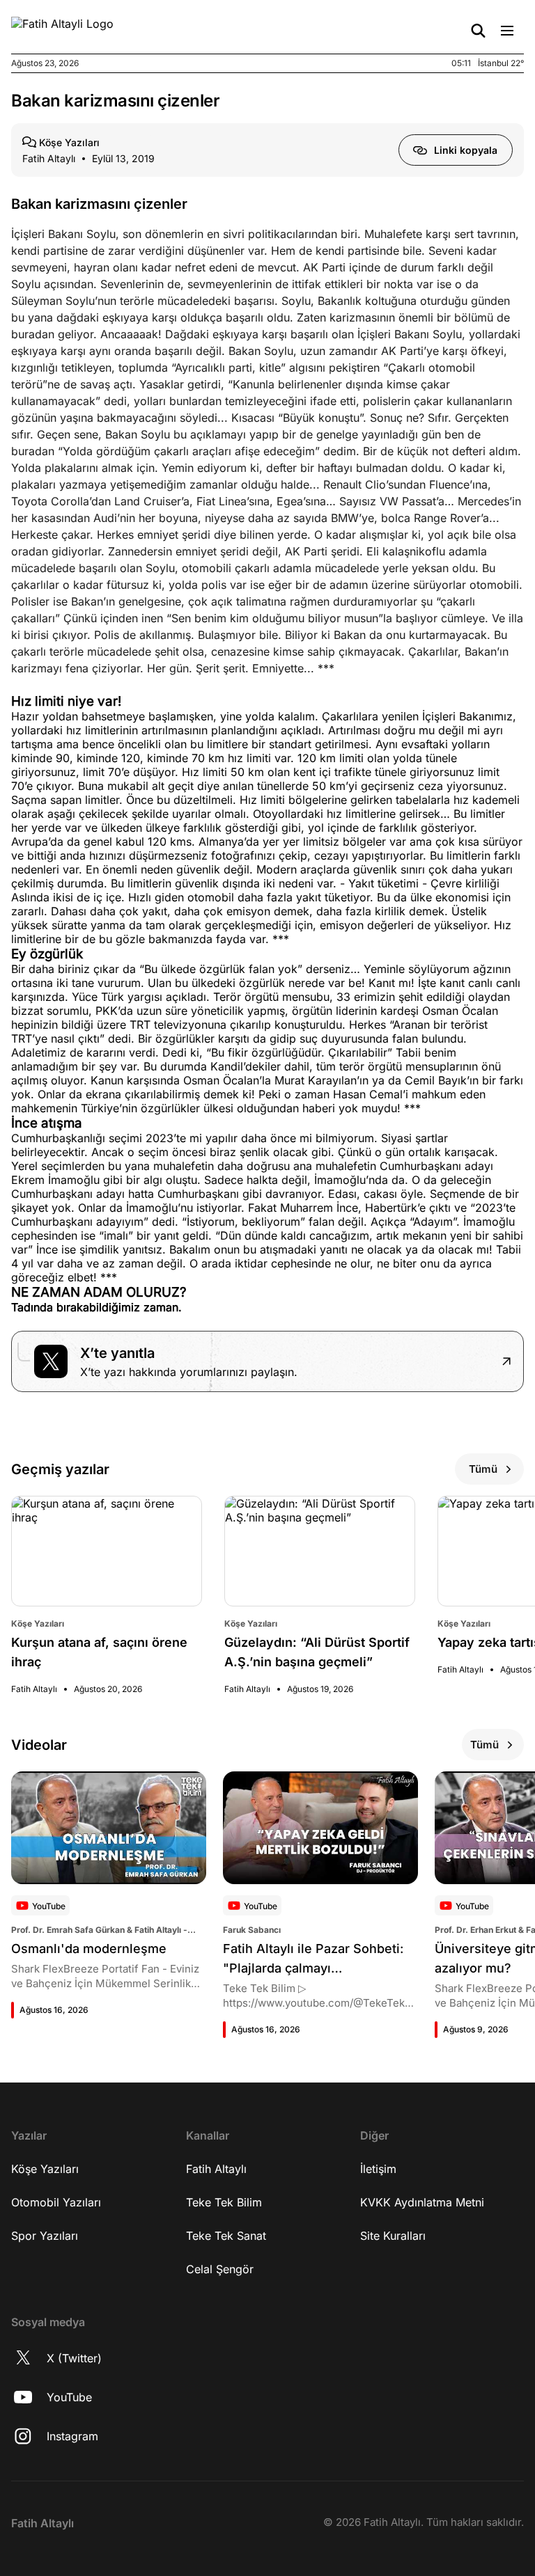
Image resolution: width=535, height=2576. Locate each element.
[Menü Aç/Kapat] (507, 31)
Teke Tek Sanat (226, 2236)
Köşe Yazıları (45, 2169)
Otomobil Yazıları (56, 2202)
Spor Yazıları (45, 2236)
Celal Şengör (220, 2269)
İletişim (378, 2169)
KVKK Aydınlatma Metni (422, 2202)
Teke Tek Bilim (224, 2202)
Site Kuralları (393, 2236)
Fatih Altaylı (216, 2169)
